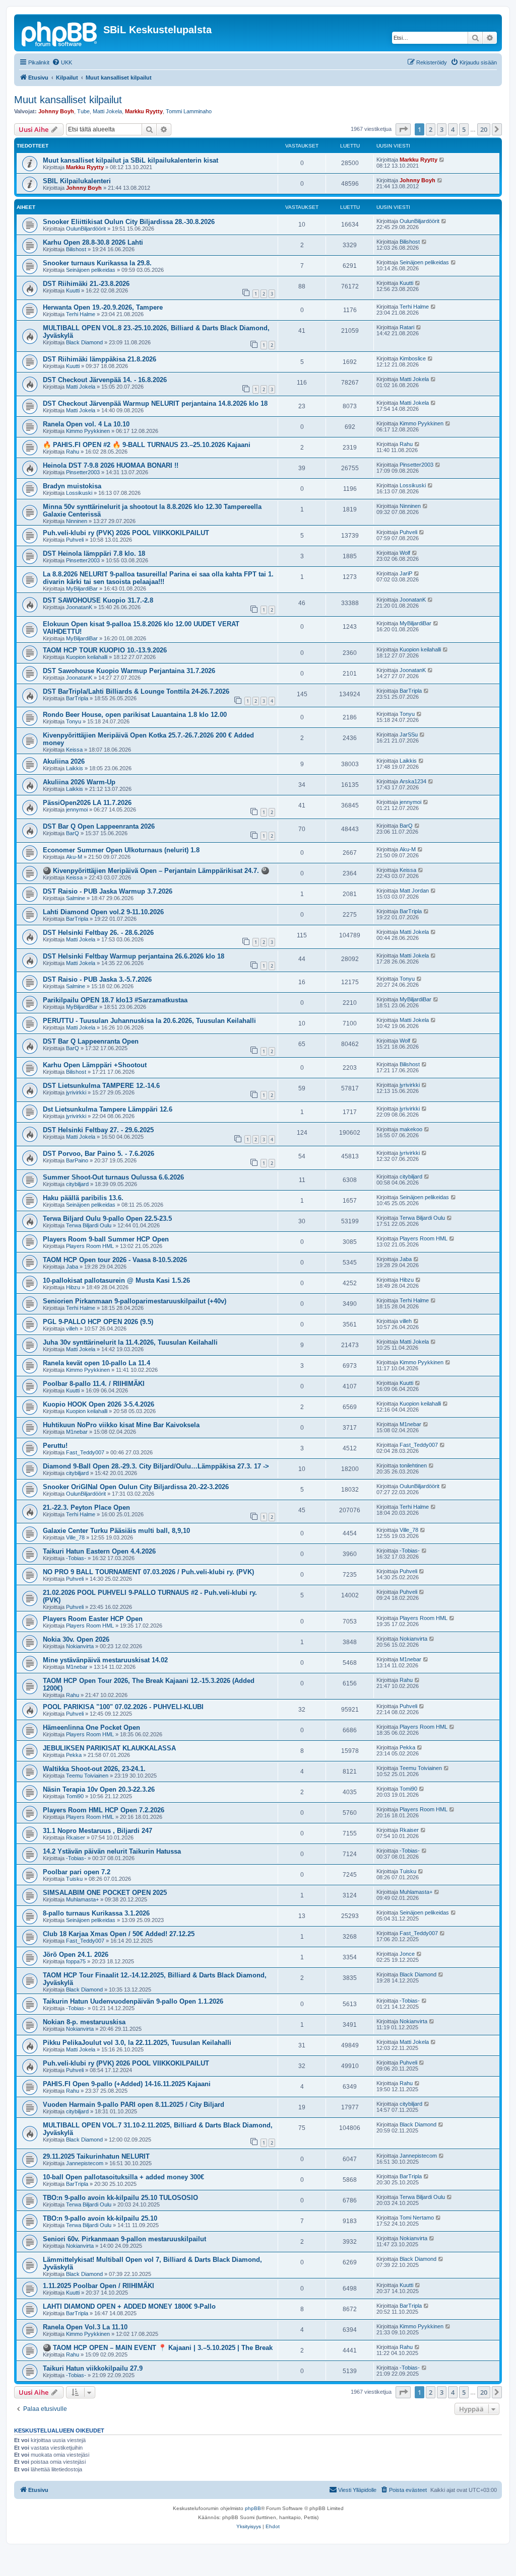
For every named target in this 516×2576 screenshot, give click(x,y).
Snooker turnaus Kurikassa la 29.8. (97, 263)
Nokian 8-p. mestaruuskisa (84, 2022)
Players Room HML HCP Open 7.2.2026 (104, 1810)
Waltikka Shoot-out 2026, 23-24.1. (94, 1769)
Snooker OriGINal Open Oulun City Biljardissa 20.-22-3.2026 (136, 1487)
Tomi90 (75, 1796)
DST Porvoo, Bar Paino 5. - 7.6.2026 (99, 1154)
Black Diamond (84, 342)
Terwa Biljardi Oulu (89, 1225)
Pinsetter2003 (83, 472)
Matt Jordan (414, 891)
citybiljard (77, 1184)
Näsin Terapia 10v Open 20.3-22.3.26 (99, 1789)
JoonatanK (79, 607)
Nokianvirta (80, 1646)
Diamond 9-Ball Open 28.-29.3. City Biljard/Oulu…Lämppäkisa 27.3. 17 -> (156, 1466)
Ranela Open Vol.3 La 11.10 (85, 2327)
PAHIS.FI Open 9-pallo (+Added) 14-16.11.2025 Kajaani (127, 2084)
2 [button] (431, 129)
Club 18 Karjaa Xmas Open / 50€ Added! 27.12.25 (119, 1934)
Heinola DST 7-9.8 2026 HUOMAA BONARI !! (111, 465)
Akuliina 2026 (64, 761)
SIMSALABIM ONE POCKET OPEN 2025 (105, 1893)
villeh (72, 1329)
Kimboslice (413, 358)
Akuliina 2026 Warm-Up (79, 782)
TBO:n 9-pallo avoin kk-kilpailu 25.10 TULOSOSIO (120, 2198)
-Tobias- (76, 1558)
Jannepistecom (85, 2163)
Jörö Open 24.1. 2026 (76, 1955)
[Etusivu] (60, 33)
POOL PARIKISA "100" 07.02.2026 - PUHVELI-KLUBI (123, 1707)
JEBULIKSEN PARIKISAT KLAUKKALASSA (109, 1748)
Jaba (72, 1267)
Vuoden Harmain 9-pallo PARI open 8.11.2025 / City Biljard (134, 2105)
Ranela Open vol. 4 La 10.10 (86, 424)
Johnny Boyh (56, 111)
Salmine (76, 898)
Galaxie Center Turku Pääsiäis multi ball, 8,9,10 (116, 1531)
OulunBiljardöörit (86, 229)
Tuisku (74, 1879)
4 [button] (453, 129)
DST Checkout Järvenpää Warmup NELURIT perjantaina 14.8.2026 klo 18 (155, 403)
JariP (406, 573)
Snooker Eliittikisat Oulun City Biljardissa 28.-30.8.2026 (129, 222)
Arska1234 (413, 781)
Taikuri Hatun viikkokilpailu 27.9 (93, 2368)
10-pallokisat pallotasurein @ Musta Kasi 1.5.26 (116, 1280)
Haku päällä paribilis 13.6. (83, 1198)
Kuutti (73, 290)
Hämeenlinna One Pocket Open (91, 1727)
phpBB (253, 2508)
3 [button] (442, 129)
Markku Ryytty (144, 111)
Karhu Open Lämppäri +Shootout (95, 1065)
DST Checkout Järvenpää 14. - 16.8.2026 (105, 380)
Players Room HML (90, 1246)
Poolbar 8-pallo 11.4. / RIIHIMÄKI (94, 1384)
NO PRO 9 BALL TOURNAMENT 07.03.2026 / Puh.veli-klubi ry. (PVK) (148, 1572)
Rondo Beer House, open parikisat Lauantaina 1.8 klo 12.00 (135, 715)
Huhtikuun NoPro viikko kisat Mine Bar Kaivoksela (121, 1425)
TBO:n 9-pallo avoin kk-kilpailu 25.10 (100, 2218)
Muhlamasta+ (82, 1899)
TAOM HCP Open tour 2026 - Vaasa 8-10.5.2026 (115, 1260)
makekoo (411, 1129)
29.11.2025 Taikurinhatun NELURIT (96, 2156)
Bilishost (76, 249)
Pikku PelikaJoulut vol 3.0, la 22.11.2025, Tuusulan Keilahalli (137, 2043)
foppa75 (76, 1961)
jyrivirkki (76, 1092)
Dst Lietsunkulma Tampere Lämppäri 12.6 (108, 1109)
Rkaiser (76, 1837)
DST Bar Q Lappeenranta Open (91, 1041)
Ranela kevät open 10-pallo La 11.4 (96, 1363)
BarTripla (77, 698)
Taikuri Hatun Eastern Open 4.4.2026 (99, 1551)
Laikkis (75, 768)
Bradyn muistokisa (72, 486)
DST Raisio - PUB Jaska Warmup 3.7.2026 (108, 891)
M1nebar (77, 1432)
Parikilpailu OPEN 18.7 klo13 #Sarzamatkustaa (115, 1000)
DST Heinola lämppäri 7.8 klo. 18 (94, 554)
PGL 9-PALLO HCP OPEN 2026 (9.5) (98, 1322)
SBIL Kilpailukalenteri (77, 181)
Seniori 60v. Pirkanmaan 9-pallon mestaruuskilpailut (124, 2239)
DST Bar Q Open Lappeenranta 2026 (99, 826)
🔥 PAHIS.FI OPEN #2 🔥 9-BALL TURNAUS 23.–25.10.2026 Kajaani (147, 445)
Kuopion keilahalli (87, 657)
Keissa (74, 750)
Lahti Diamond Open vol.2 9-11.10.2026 (103, 912)
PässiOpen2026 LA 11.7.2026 (87, 803)
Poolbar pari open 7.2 (77, 1872)
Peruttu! (55, 1446)
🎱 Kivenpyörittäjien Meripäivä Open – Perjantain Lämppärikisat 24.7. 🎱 (156, 871)
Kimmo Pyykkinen (88, 431)
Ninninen (77, 521)
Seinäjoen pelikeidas (91, 270)
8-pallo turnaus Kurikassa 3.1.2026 (96, 1913)
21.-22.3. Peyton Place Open (86, 1507)
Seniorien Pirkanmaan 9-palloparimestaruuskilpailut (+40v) (135, 1301)
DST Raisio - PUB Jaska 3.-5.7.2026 (97, 979)
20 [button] (484, 129)
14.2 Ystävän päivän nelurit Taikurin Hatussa (112, 1851)
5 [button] (464, 129)
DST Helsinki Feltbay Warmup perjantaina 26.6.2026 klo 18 (134, 956)
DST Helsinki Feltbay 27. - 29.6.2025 (98, 1130)
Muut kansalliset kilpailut (68, 100)
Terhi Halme (81, 314)
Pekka (74, 1755)
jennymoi (77, 809)
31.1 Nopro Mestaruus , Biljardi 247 (98, 1831)
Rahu (73, 452)
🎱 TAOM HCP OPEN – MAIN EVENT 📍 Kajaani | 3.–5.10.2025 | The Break (158, 2348)
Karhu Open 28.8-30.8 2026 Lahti (93, 242)
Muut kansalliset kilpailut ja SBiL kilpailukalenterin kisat (131, 160)
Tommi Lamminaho (189, 111)
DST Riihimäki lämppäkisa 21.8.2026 (100, 359)
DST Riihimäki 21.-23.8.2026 (86, 284)
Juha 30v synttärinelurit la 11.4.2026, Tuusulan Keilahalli (130, 1342)
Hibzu (73, 1287)
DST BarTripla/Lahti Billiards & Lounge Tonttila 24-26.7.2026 (136, 691)
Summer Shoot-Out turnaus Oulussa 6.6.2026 (113, 1177)
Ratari (407, 327)
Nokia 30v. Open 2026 (76, 1639)
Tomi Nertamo (417, 2218)
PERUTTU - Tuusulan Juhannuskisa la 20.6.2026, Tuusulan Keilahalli (149, 1021)
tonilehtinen (413, 1465)
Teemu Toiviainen (87, 1776)
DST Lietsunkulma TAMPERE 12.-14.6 (101, 1086)
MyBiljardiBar (82, 588)
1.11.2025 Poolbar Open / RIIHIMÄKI (99, 2286)
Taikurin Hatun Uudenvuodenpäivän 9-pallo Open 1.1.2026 (133, 2001)
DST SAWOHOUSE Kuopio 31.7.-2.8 (98, 600)
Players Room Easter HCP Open (93, 1619)
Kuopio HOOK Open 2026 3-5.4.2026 (99, 1404)
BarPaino (77, 1160)
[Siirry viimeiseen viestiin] (442, 160)
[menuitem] (62, 62)
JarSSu (409, 734)
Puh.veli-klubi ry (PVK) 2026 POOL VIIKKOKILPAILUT (126, 533)
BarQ (73, 833)
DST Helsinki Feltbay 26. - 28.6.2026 (98, 933)
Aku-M (74, 857)
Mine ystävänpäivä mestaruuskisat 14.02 (105, 1660)
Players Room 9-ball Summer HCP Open (106, 1239)
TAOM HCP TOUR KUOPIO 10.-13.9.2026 (105, 650)
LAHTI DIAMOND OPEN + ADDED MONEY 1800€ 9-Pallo (129, 2306)
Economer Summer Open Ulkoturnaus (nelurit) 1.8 (121, 850)
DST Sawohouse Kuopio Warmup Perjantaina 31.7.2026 (129, 671)
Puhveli (75, 540)
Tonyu (74, 721)
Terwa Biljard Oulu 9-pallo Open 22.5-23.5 (107, 1219)
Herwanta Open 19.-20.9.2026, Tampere (103, 307)
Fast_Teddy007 (85, 1452)
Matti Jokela (107, 111)
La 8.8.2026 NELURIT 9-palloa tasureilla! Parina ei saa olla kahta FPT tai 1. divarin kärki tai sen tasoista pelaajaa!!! (158, 578)
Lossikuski (79, 493)
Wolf (405, 553)
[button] (403, 129)
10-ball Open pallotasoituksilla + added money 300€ (123, 2177)
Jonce (407, 1954)
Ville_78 (75, 1537)
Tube (83, 111)
